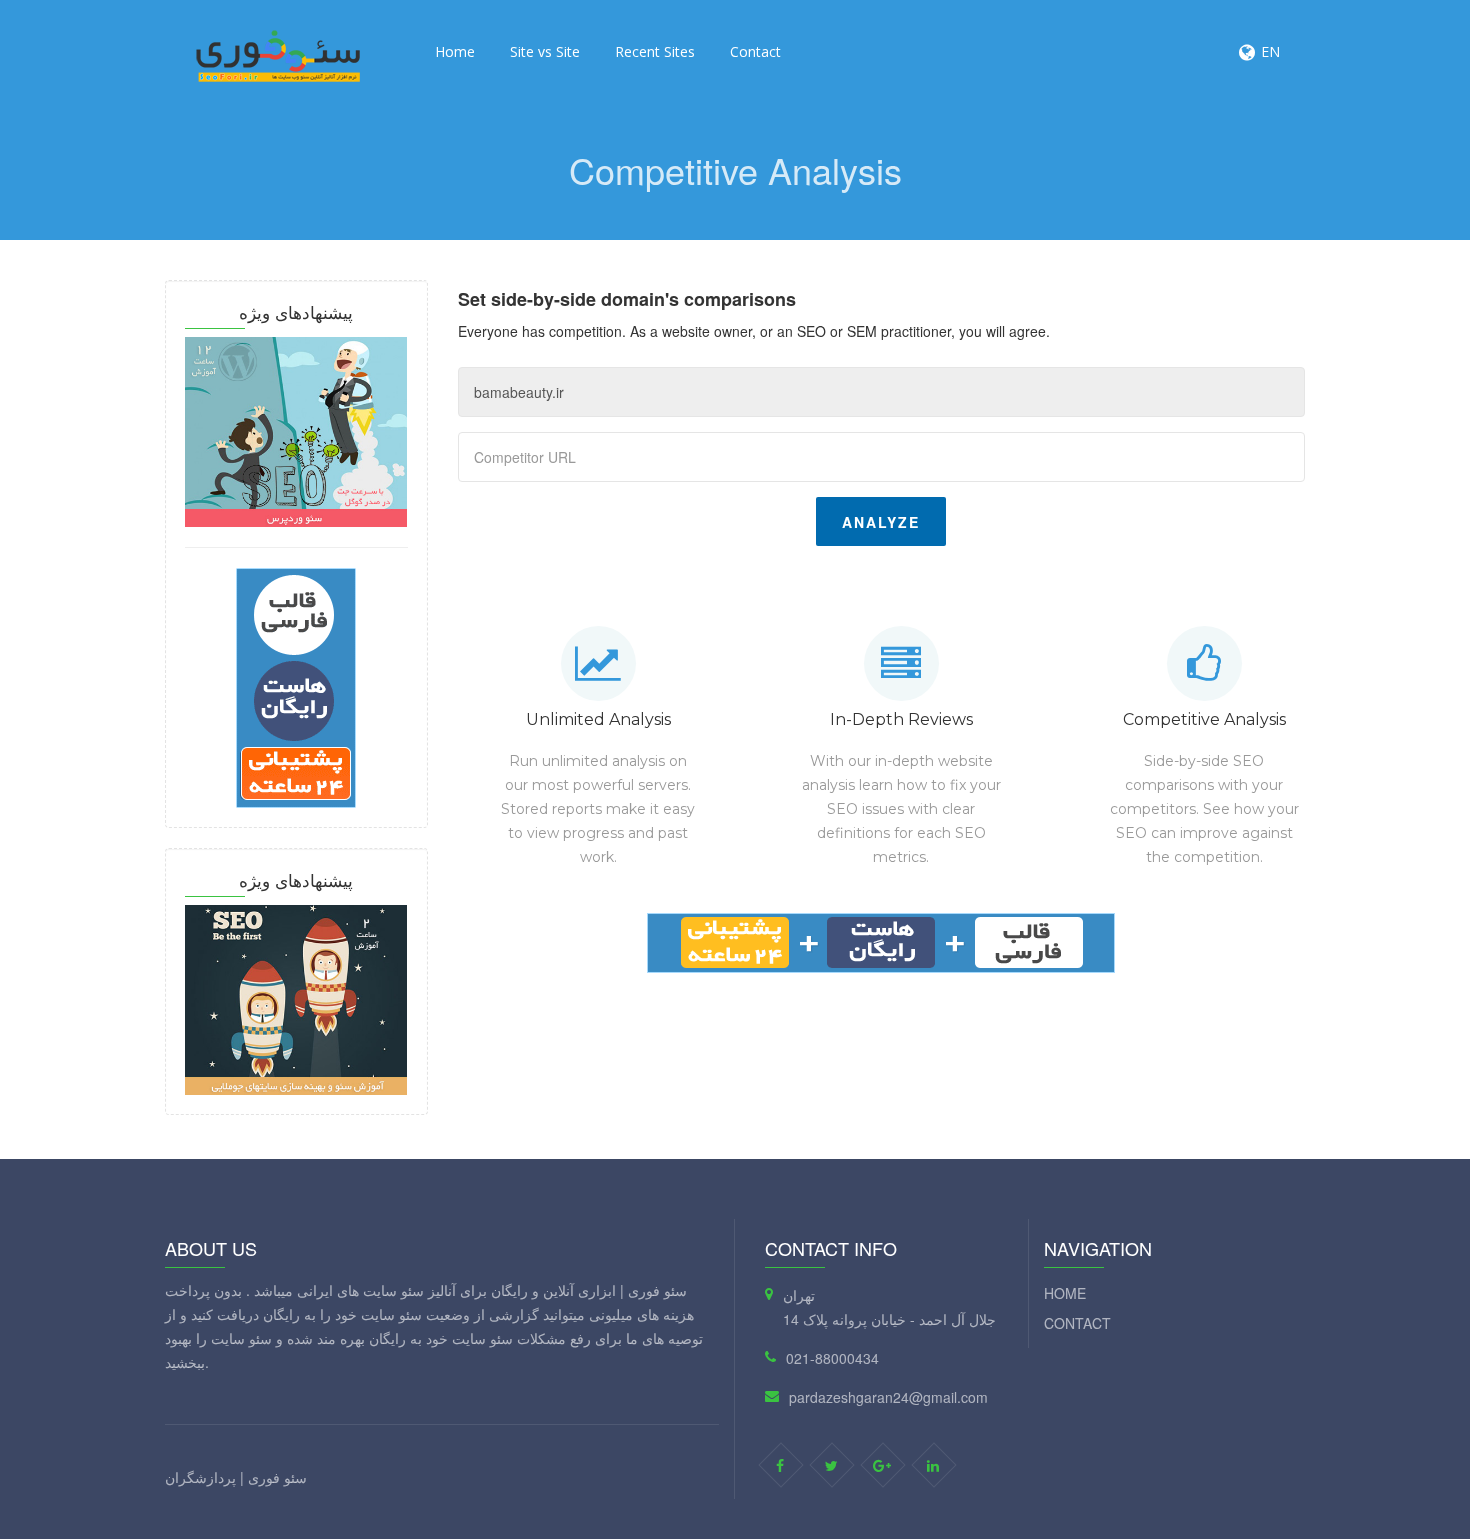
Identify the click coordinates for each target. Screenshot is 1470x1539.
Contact (755, 51)
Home (455, 51)
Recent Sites (655, 51)
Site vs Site (545, 51)
